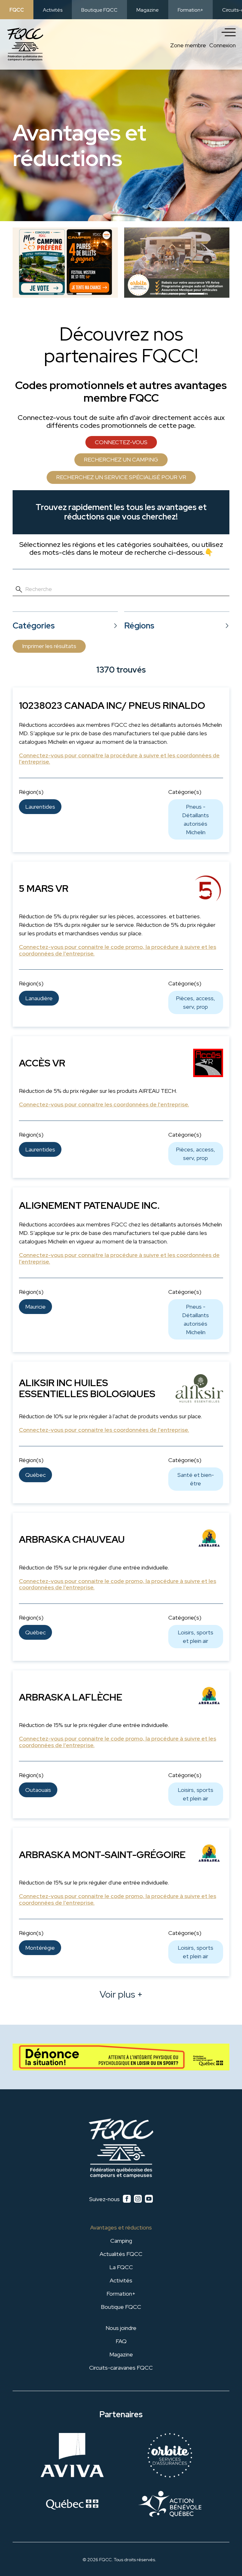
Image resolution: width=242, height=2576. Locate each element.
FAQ (121, 2341)
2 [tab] (60, 296)
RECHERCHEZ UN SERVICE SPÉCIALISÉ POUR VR (121, 477)
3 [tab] (79, 296)
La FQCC (121, 2267)
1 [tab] (42, 296)
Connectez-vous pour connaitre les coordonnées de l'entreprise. (104, 1105)
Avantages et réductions (121, 2227)
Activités (53, 10)
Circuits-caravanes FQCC (121, 2368)
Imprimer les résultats (49, 646)
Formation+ (190, 10)
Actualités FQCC (121, 2254)
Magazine (148, 10)
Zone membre (188, 45)
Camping (121, 2241)
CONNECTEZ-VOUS (121, 442)
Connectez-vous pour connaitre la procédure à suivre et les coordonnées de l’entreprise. (119, 759)
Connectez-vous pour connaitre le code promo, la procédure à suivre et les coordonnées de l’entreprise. (118, 950)
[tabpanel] (65, 263)
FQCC (17, 10)
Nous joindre (121, 2328)
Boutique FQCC (99, 10)
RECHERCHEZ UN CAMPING (121, 459)
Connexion (222, 45)
